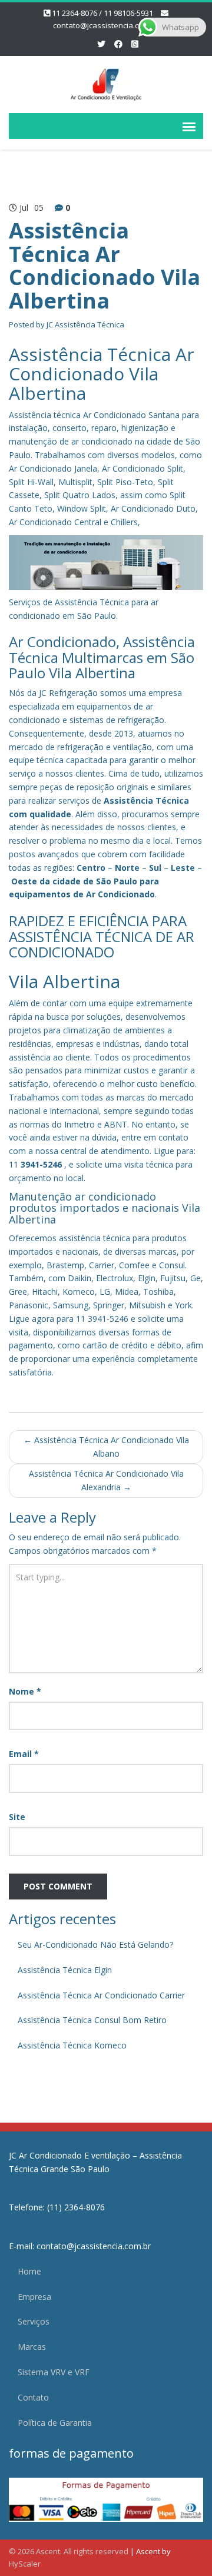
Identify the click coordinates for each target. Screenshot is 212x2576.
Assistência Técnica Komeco (72, 2045)
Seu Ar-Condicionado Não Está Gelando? (95, 1945)
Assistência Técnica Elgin (65, 1970)
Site (17, 1817)
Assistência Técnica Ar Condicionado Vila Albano (106, 1447)
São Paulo (117, 881)
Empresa (34, 2297)
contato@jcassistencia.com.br (106, 25)
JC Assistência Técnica (85, 324)
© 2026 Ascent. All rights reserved (69, 2551)
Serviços (34, 2321)
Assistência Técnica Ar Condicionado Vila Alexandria (106, 1480)
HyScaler (25, 2564)
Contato (33, 2397)
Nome (25, 1691)
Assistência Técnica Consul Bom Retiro (92, 2020)
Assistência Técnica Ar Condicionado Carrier (101, 1995)
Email (24, 1754)
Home (29, 2271)
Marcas (32, 2347)
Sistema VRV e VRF (54, 2372)
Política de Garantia (55, 2423)
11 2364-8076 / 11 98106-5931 (102, 13)
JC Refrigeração (68, 693)
